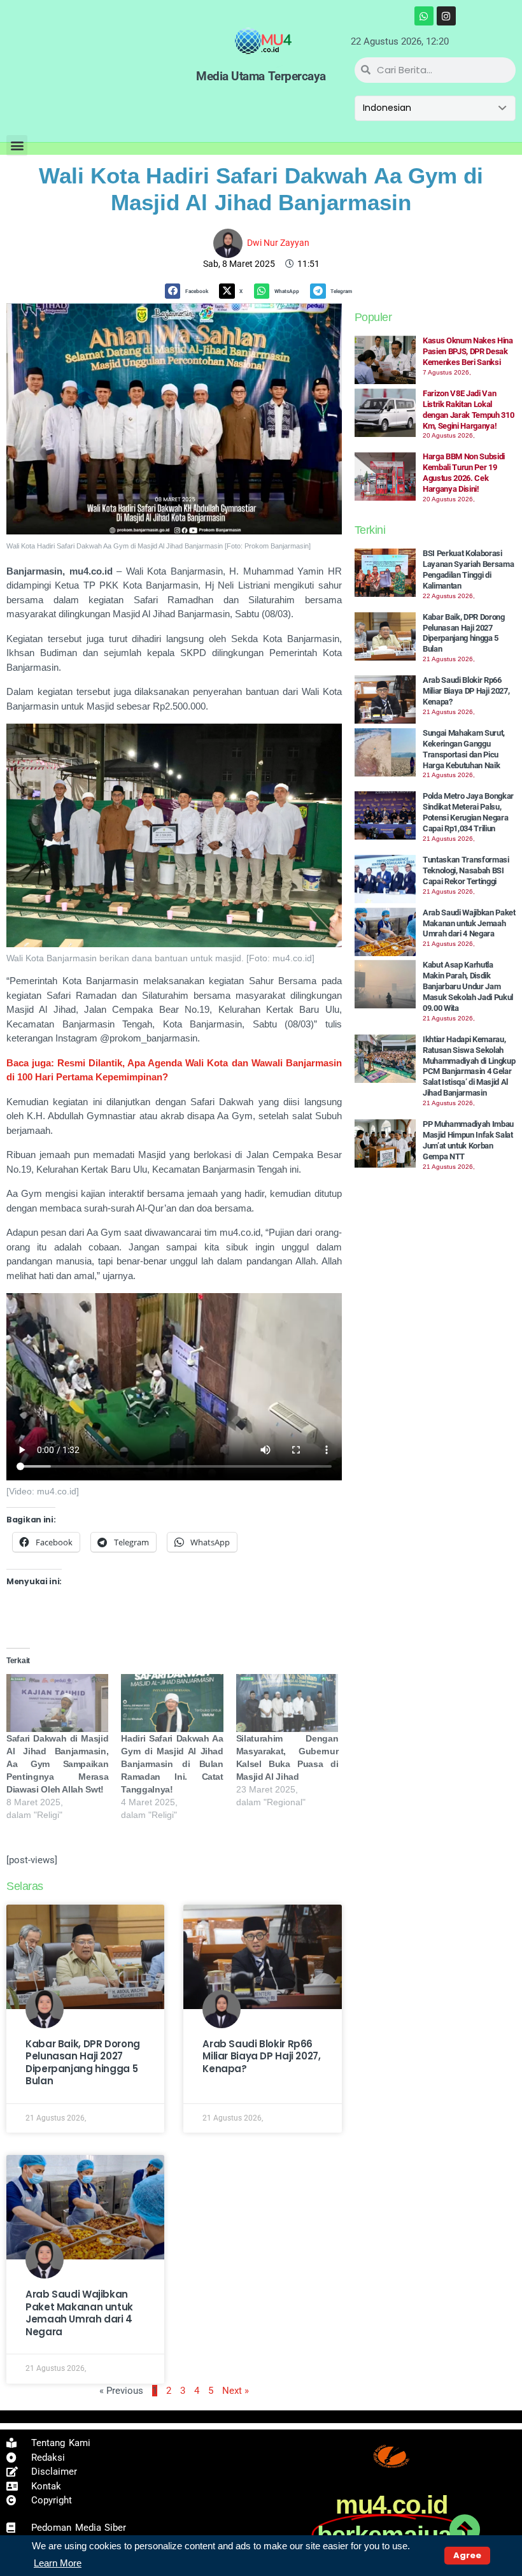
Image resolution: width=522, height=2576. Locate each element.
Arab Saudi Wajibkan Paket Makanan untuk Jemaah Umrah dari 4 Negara (79, 2313)
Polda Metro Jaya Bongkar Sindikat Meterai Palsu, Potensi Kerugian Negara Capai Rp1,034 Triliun (468, 812)
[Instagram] (446, 16)
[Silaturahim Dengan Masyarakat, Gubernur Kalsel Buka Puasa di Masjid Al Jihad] (287, 1703)
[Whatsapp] (424, 16)
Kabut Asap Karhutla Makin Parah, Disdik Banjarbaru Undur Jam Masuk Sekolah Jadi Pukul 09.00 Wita (468, 986)
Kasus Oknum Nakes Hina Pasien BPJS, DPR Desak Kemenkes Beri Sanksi (468, 351)
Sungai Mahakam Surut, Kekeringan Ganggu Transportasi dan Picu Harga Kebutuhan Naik (464, 749)
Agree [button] (467, 2555)
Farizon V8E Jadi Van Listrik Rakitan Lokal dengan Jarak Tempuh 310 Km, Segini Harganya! (469, 410)
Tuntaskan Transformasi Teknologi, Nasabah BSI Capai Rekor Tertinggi (466, 870)
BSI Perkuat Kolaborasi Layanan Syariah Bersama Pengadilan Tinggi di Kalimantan (469, 569)
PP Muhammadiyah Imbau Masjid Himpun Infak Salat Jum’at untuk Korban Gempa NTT (468, 1140)
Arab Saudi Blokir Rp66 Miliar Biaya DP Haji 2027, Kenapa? (261, 2056)
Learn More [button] (58, 2563)
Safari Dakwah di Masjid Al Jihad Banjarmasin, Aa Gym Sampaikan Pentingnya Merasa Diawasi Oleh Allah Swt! (57, 1764)
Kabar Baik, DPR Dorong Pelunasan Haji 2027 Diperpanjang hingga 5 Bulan (83, 2063)
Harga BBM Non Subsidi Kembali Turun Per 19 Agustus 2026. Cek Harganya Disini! (464, 473)
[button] (17, 146)
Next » (236, 2391)
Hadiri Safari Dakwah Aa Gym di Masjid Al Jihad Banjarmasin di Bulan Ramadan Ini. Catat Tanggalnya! (172, 1764)
